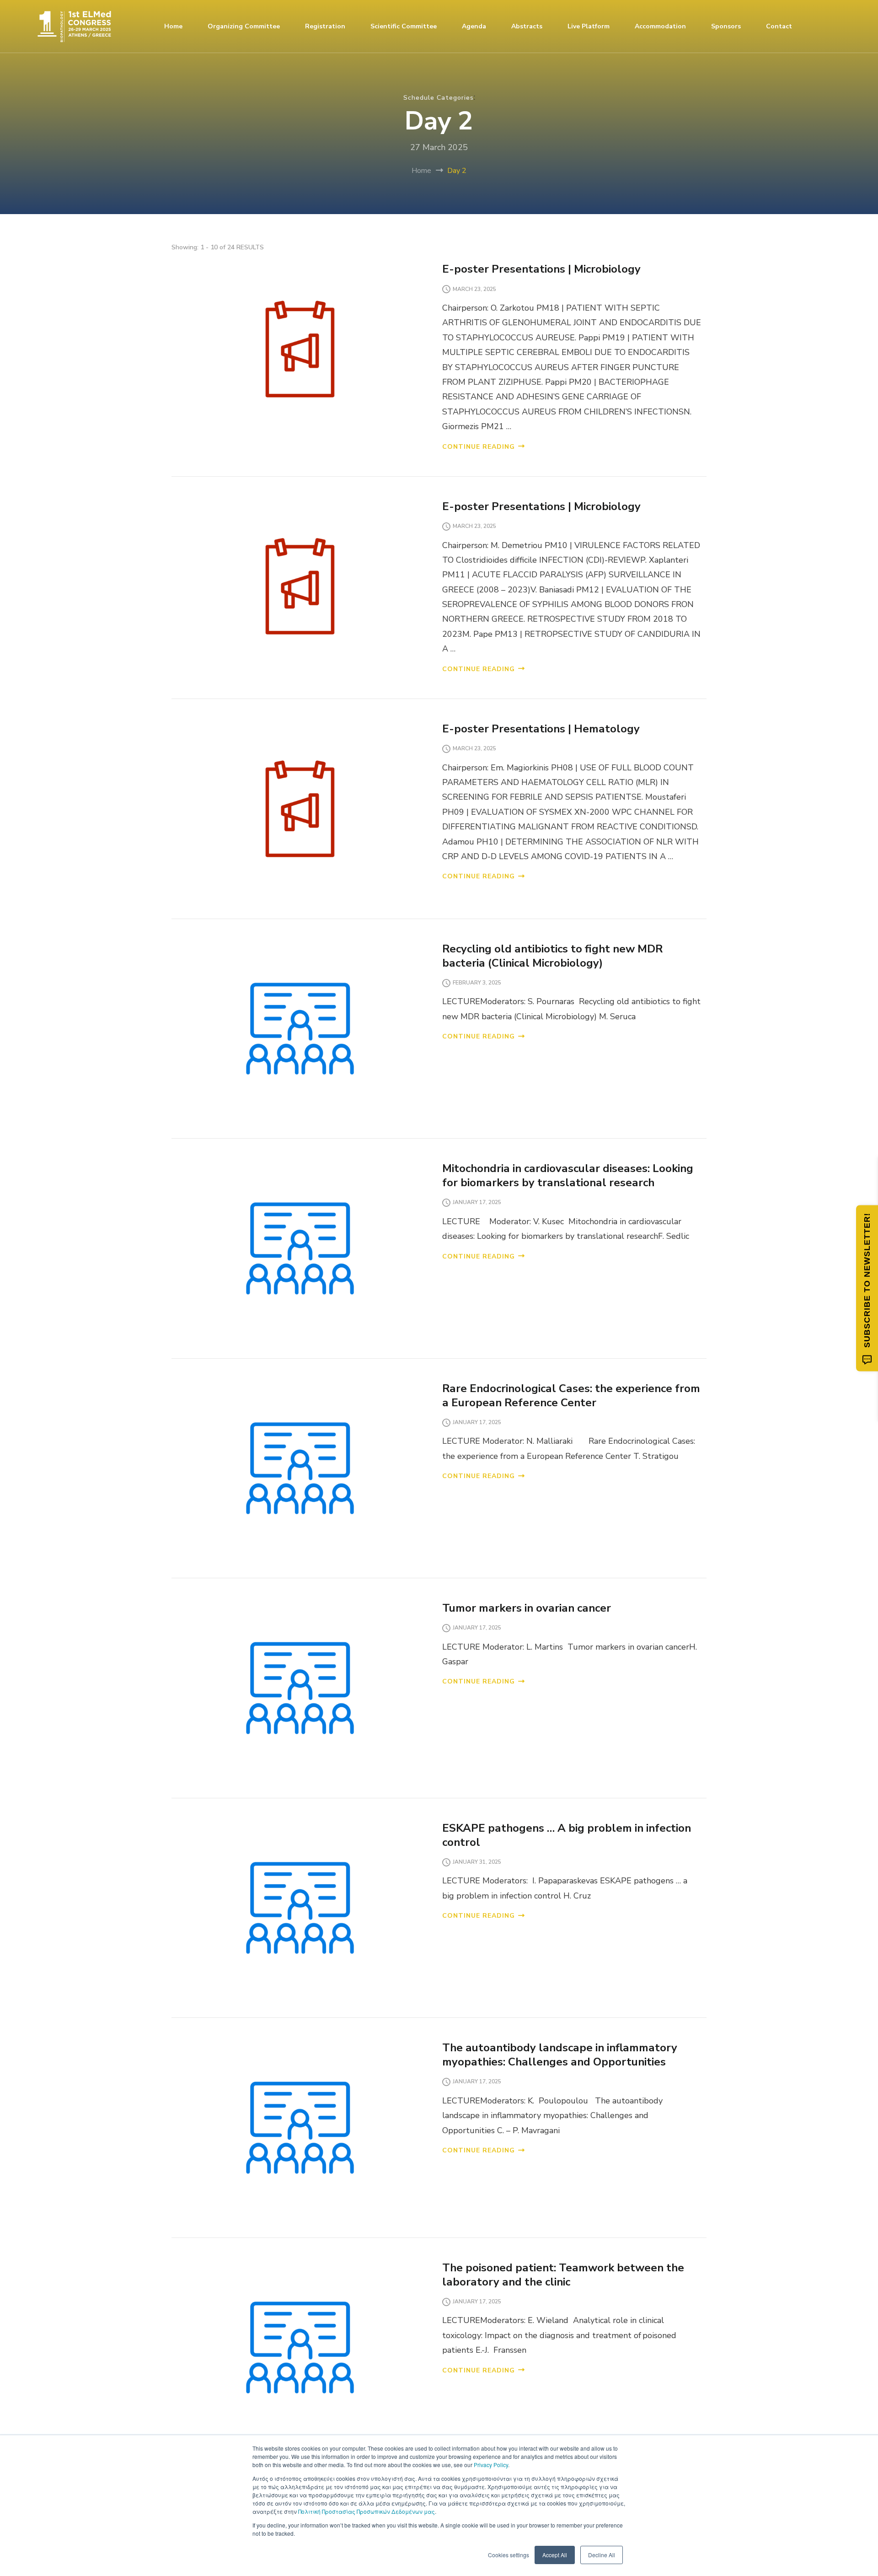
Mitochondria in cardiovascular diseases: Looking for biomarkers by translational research (568, 1175)
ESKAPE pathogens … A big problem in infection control (567, 1835)
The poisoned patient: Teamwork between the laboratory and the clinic (563, 2275)
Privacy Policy (491, 2465)
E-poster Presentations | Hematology (541, 729)
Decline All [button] (602, 2555)
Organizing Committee (244, 26)
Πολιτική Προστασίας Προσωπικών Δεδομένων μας (367, 2511)
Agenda (474, 26)
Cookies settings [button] (509, 2555)
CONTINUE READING (479, 447)
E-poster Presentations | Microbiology (541, 269)
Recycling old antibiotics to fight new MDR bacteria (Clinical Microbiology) (552, 956)
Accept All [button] (555, 2555)
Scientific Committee (404, 26)
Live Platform (589, 26)
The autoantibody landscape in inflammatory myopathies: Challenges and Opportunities (560, 2055)
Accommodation (660, 26)
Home (173, 26)
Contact (779, 26)
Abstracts (527, 26)
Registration (325, 26)
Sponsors (726, 26)
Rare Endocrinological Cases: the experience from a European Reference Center (571, 1396)
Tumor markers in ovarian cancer (528, 1608)
